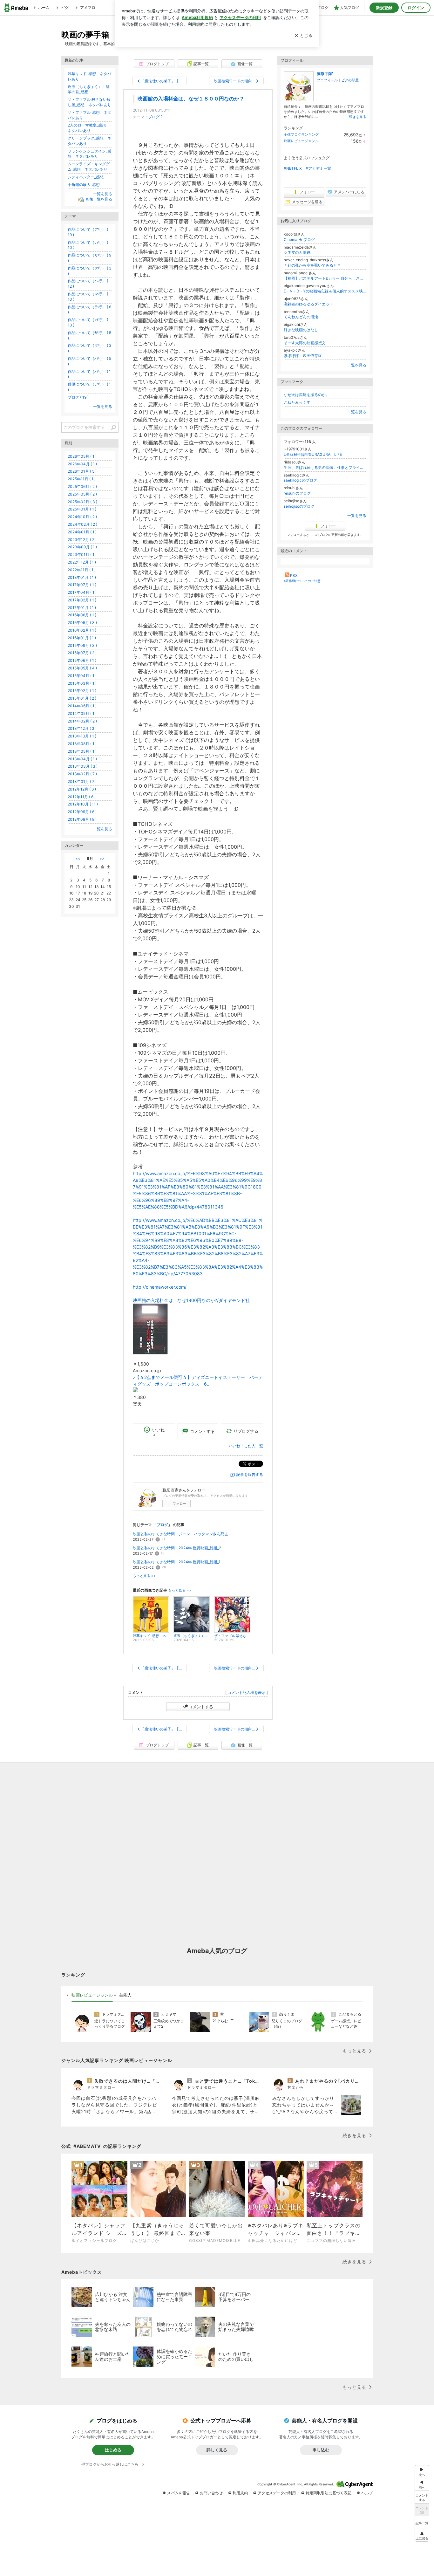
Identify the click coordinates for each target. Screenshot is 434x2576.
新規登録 (384, 8)
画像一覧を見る (99, 199)
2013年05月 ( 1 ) (82, 751)
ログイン (416, 8)
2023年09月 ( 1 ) (82, 547)
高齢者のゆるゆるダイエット (309, 304)
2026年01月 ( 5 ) (82, 471)
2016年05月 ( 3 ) (82, 623)
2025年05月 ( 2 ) (82, 494)
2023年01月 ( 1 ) (82, 555)
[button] (422, 2535)
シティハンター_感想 (86, 177)
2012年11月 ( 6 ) (82, 797)
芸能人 (125, 1995)
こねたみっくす (297, 402)
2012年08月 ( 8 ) (82, 819)
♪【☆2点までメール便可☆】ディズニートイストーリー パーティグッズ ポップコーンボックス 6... (198, 1380)
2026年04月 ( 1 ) (82, 464)
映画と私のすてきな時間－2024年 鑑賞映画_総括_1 (177, 1562)
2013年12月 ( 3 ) (82, 728)
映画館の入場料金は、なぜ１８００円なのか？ (191, 99)
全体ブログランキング (301, 134)
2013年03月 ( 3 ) (83, 766)
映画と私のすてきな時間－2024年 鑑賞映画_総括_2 (177, 1548)
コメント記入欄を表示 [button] (247, 1692)
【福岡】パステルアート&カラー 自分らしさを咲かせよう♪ (325, 278)
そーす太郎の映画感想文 (305, 343)
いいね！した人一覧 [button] (246, 1446)
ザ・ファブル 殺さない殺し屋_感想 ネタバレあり (89, 102)
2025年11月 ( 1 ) (82, 479)
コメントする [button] (202, 1431)
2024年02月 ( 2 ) (82, 524)
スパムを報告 (179, 2493)
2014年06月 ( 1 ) (82, 706)
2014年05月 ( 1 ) (82, 713)
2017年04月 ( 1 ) (82, 592)
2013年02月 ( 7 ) (82, 774)
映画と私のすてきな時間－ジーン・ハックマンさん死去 (180, 1534)
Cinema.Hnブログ (299, 240)
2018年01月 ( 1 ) (82, 577)
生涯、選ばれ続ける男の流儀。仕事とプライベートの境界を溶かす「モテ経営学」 (325, 467)
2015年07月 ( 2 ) (82, 653)
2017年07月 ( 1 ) (82, 585)
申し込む (321, 2450)
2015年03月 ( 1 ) (82, 683)
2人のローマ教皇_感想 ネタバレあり (89, 128)
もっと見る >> (144, 1576)
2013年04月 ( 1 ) (82, 759)
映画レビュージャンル (301, 141)
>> (102, 858)
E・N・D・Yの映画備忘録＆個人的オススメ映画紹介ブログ (325, 291)
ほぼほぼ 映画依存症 (303, 356)
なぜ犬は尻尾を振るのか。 (307, 395)
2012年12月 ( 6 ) (82, 789)
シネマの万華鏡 (297, 252)
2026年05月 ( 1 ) (82, 456)
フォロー (180, 1504)
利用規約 (240, 2493)
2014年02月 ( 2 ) (82, 721)
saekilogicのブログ (300, 480)
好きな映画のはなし (301, 330)
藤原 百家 (325, 74)
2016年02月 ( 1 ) (82, 630)
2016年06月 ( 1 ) (82, 615)
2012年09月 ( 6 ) (82, 812)
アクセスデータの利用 (277, 2493)
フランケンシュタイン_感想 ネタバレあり (89, 154)
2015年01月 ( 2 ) (82, 698)
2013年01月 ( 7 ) (82, 781)
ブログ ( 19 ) (78, 397)
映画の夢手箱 (85, 34)
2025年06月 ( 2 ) (82, 486)
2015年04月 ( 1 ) (82, 676)
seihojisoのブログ (299, 506)
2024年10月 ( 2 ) (82, 517)
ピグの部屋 (350, 80)
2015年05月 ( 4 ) (82, 668)
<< (78, 858)
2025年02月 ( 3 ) (82, 502)
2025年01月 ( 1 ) (82, 509)
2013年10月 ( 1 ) (82, 736)
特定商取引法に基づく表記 (329, 2493)
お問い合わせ (211, 2493)
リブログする (246, 1431)
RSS (294, 575)
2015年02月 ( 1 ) (82, 691)
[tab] (92, 1995)
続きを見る (358, 117)
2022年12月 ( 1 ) (82, 562)
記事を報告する (250, 1474)
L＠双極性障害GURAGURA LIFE (313, 454)
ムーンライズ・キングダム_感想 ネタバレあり (89, 167)
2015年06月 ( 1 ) (82, 660)
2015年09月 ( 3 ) (82, 645)
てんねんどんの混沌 (301, 317)
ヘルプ (367, 2493)
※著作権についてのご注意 (302, 581)
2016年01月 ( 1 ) (82, 638)
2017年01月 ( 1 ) (82, 608)
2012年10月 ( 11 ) (83, 804)
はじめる (113, 2450)
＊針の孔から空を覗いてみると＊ (312, 265)
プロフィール (327, 80)
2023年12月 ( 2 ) (82, 540)
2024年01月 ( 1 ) (82, 532)
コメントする (201, 1707)
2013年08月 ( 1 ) (82, 744)
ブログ (154, 117)
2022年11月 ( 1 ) (82, 570)
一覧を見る (357, 365)
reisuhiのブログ (297, 493)
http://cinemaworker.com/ (160, 1287)
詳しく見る (217, 2450)
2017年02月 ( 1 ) (82, 600)
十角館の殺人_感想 (84, 185)
